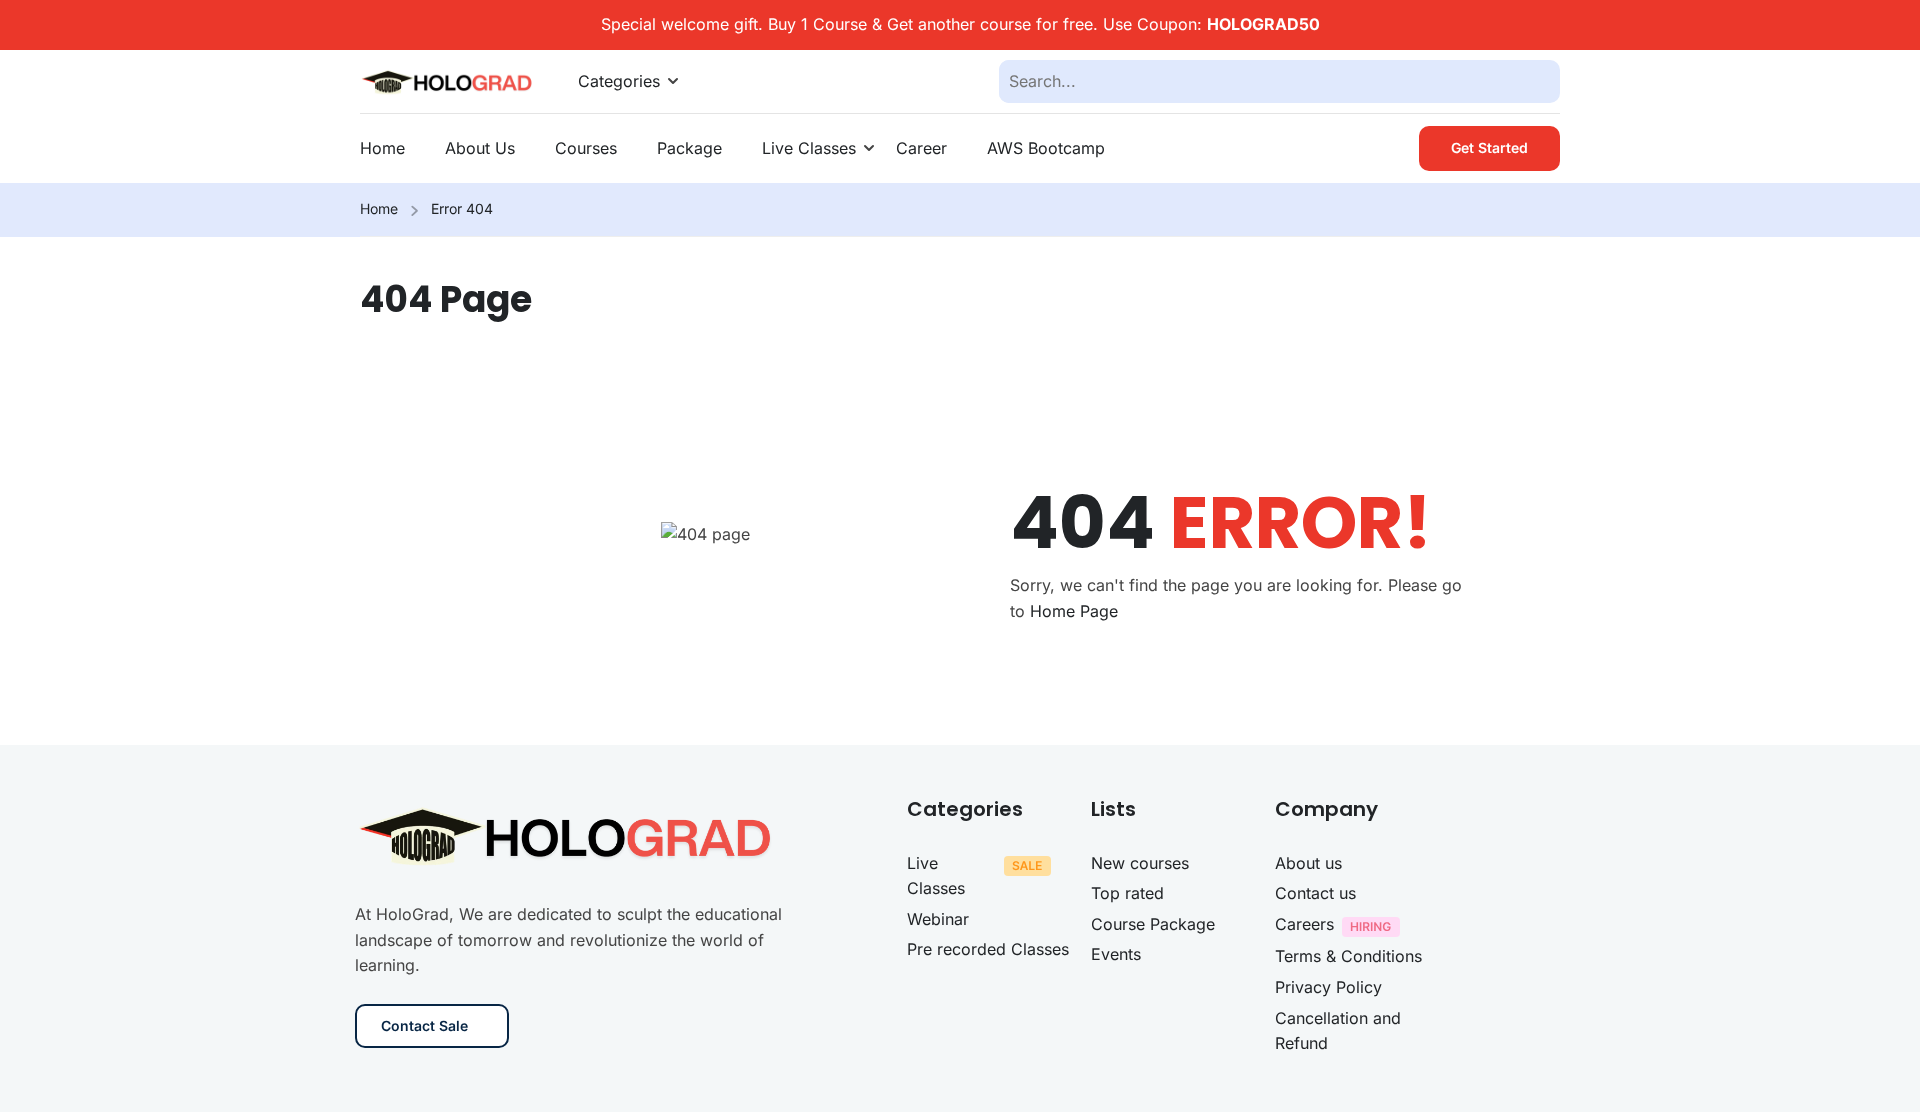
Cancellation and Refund (1338, 1031)
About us (1308, 863)
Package (689, 148)
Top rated (1127, 893)
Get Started (1489, 147)
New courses (1140, 863)
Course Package (1153, 924)
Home (382, 148)
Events (1116, 954)
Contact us (1315, 893)
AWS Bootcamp (1046, 148)
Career (921, 148)
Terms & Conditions (1348, 956)
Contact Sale (424, 1025)
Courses (586, 148)
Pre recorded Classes (988, 949)
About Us (480, 148)
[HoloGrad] (449, 80)
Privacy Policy (1328, 987)
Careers (1304, 924)
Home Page (1074, 611)
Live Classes (809, 148)
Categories (619, 81)
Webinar (938, 919)
